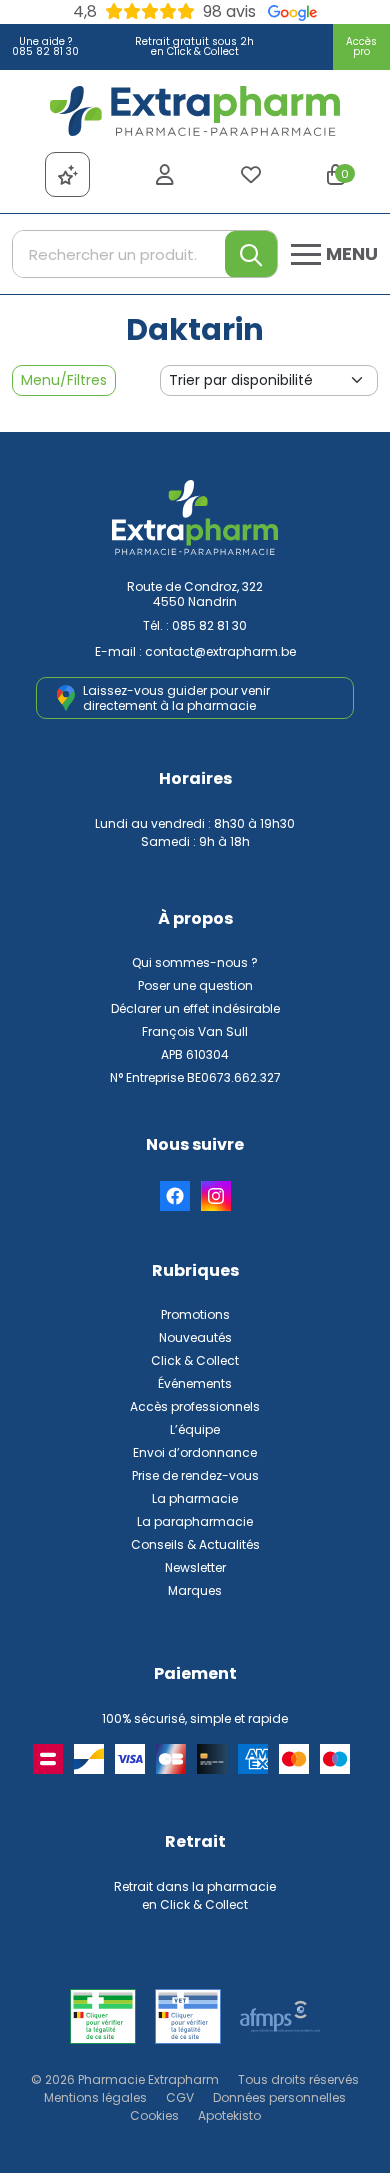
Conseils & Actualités (195, 1544)
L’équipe (195, 1429)
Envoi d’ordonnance (195, 1452)
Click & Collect (195, 1360)
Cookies (154, 2115)
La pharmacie (195, 1498)
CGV (180, 2097)
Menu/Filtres (64, 380)
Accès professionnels (195, 1406)
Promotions (195, 1314)
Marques (195, 1590)
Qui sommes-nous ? (195, 962)
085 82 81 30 (209, 625)
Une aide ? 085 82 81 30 (45, 46)
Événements (195, 1383)
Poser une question (195, 985)
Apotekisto (229, 2115)
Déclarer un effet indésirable (195, 1008)
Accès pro (361, 46)
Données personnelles (279, 2097)
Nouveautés (195, 1337)
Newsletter (195, 1567)
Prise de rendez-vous (195, 1475)
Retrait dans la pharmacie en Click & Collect (195, 1895)
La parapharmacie (195, 1521)
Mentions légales (95, 2097)
